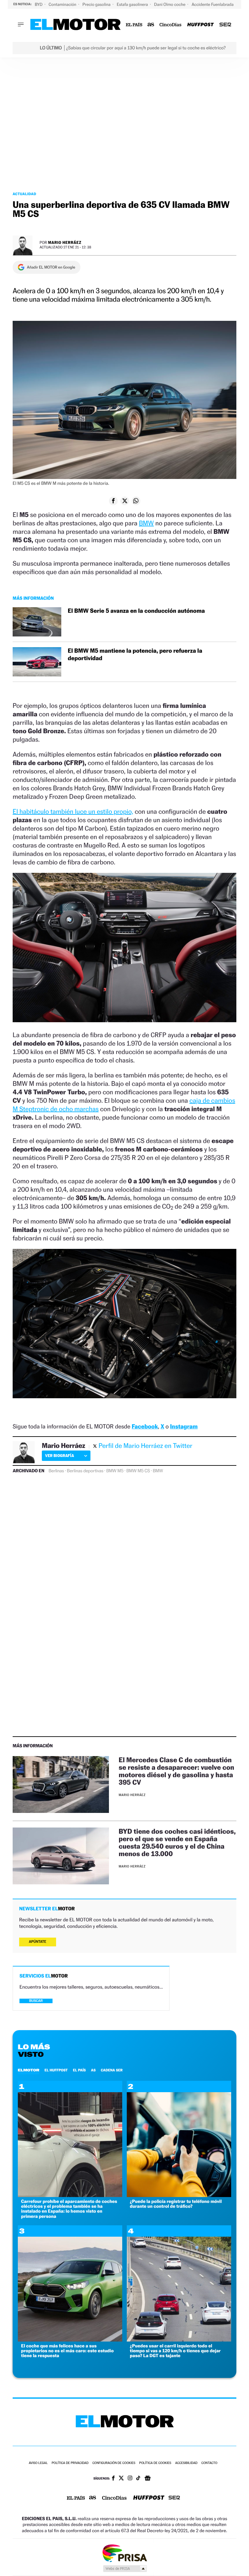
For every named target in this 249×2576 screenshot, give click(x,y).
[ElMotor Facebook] (113, 2479)
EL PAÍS (79, 2070)
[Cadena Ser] (225, 25)
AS (93, 2070)
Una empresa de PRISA (124, 2553)
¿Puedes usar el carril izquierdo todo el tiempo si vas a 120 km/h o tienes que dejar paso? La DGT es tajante (175, 2351)
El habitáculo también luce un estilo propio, (73, 811)
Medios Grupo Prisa (125, 2569)
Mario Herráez (65, 242)
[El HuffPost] (200, 25)
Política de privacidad (70, 2463)
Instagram (184, 1427)
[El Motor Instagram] (130, 2479)
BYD (39, 4)
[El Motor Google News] (148, 2479)
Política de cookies (155, 2463)
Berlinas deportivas (85, 1471)
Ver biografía (59, 1456)
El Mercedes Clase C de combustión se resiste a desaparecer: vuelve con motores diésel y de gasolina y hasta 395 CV (176, 1771)
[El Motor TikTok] (138, 2479)
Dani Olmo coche (170, 4)
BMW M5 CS (138, 1471)
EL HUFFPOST (56, 2070)
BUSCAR (36, 2001)
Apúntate (38, 1942)
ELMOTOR (29, 2070)
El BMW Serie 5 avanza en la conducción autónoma (136, 611)
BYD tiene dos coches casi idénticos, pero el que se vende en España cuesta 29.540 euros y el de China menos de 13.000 (177, 1842)
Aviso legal (38, 2463)
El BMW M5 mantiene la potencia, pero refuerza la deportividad (135, 655)
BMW (146, 523)
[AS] (151, 25)
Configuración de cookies (114, 2463)
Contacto (209, 2463)
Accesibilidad (186, 2463)
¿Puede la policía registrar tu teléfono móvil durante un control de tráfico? (176, 2204)
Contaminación (63, 4)
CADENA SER (112, 2070)
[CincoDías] (171, 25)
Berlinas (56, 1471)
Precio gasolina (97, 4)
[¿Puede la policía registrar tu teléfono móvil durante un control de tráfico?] (179, 2195)
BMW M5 (115, 1471)
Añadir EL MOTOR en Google (51, 267)
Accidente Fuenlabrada (213, 4)
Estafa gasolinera (133, 4)
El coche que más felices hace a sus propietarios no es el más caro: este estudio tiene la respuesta (67, 2351)
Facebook (145, 1427)
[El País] (134, 25)
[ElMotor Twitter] (121, 2479)
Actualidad (24, 194)
